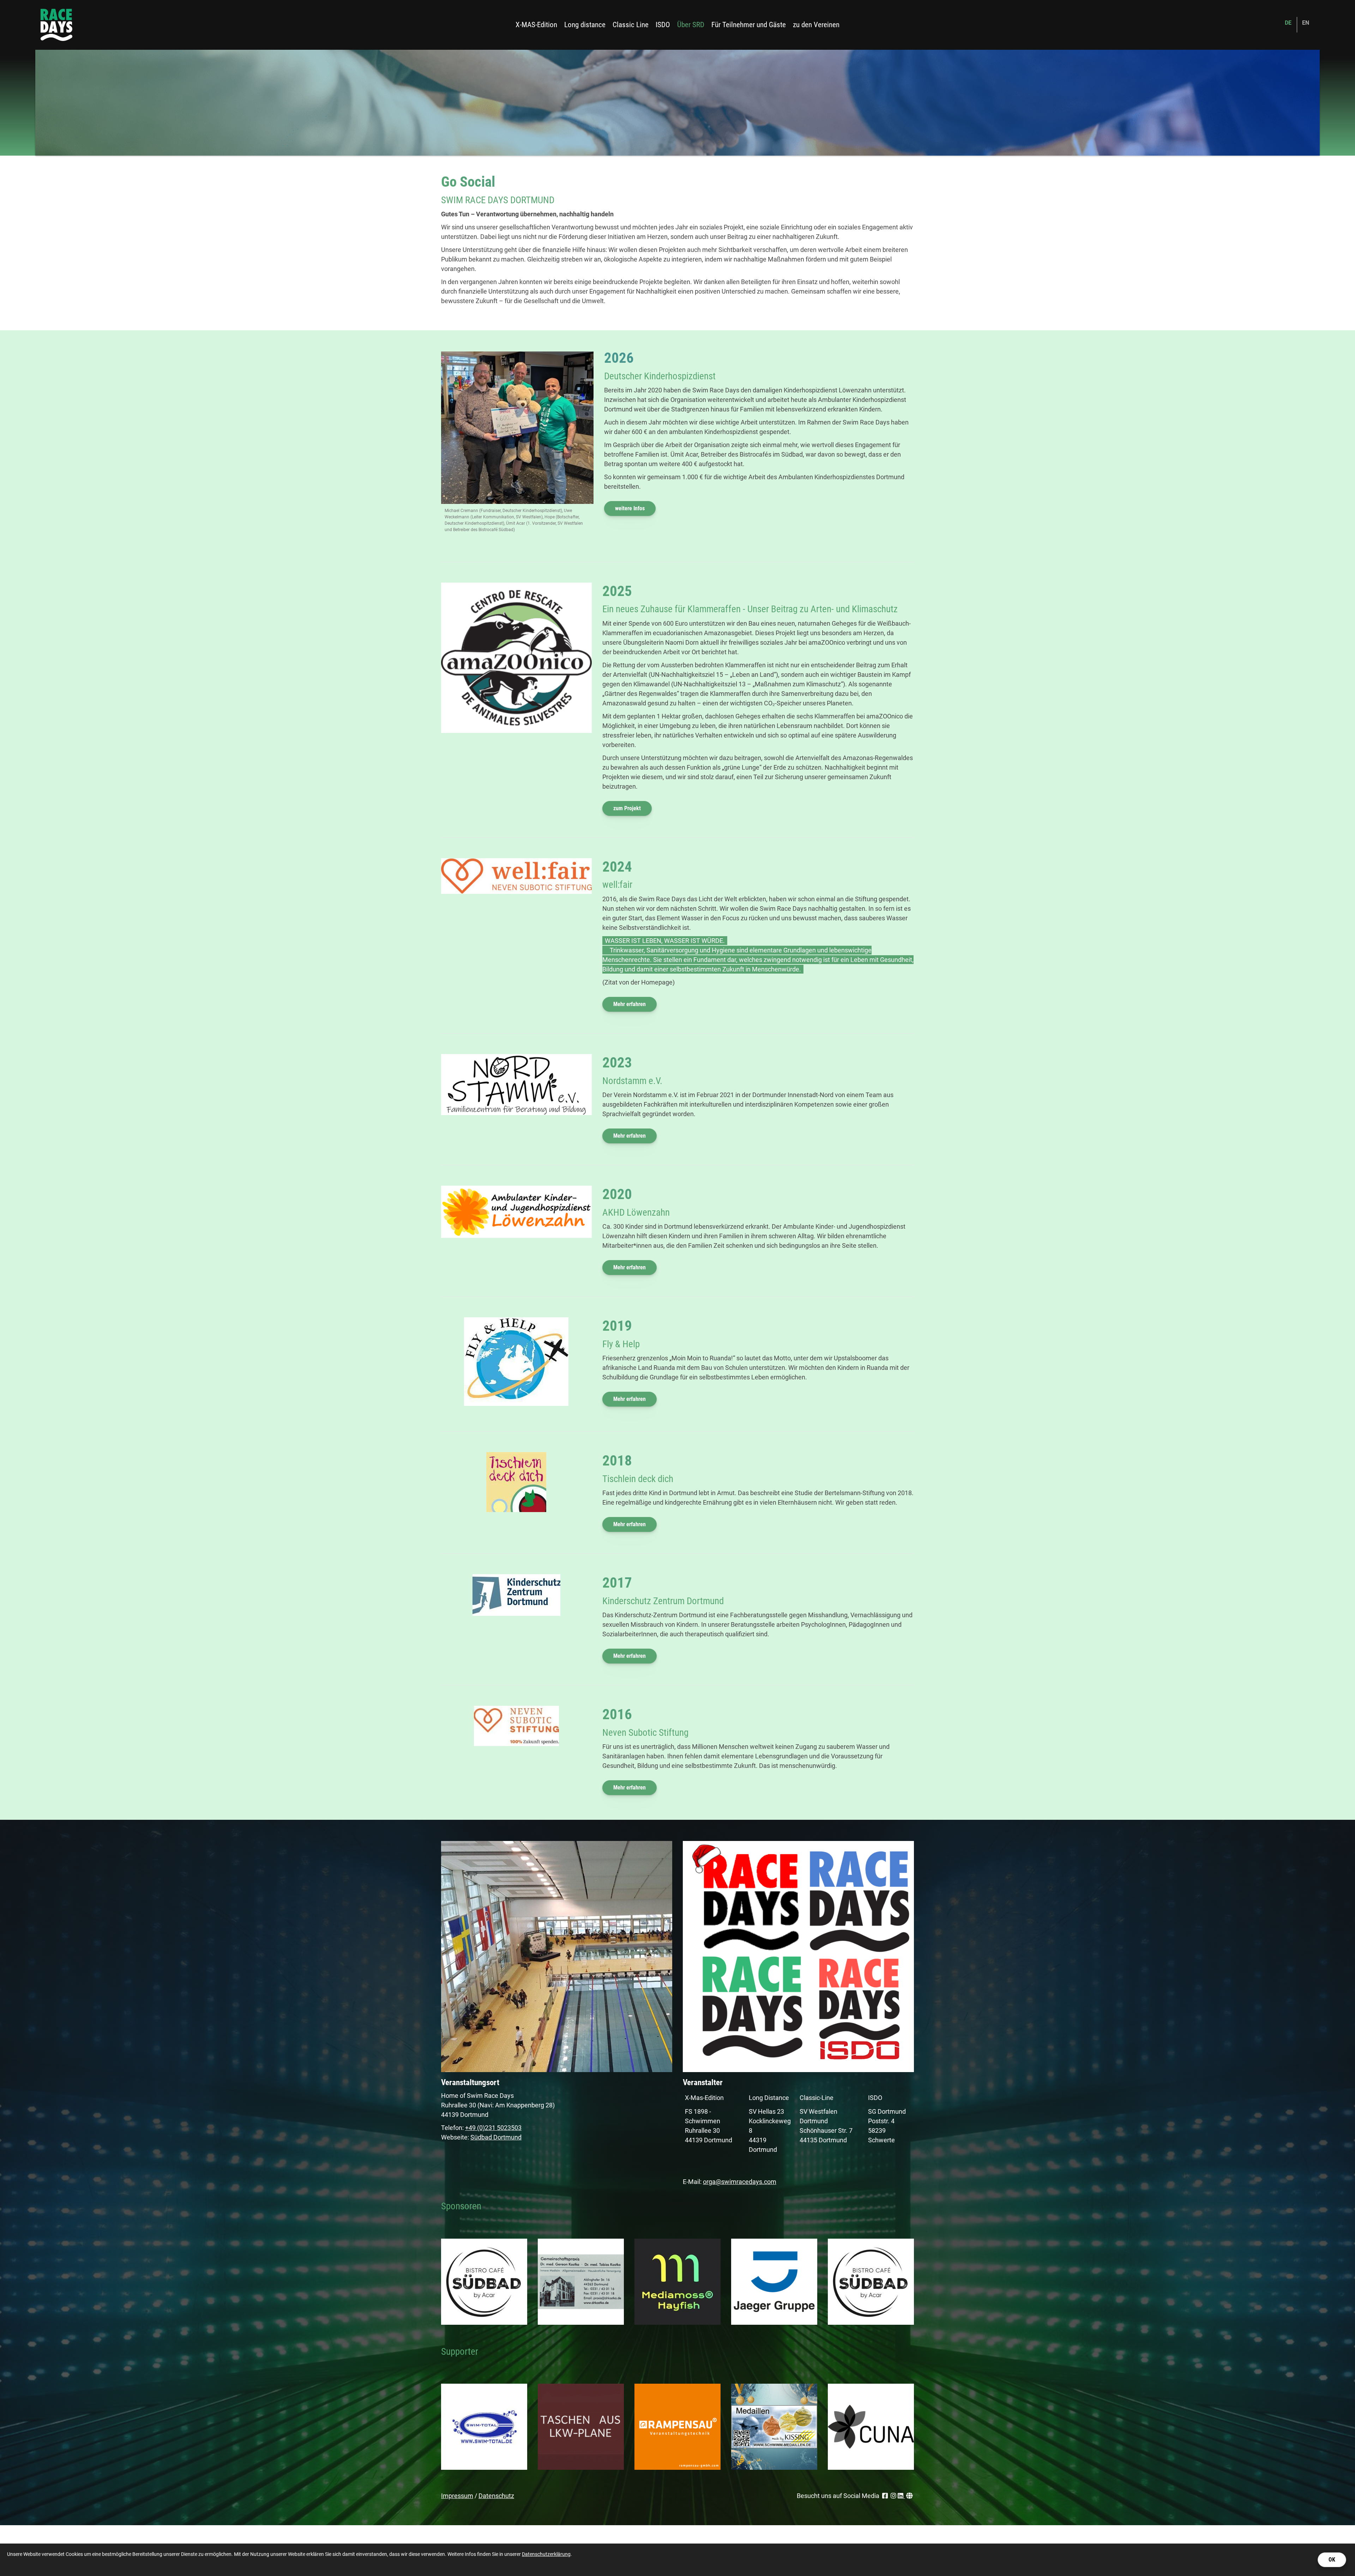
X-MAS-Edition (536, 25)
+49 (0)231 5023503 (493, 2128)
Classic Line (631, 25)
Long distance (585, 25)
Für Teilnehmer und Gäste (749, 25)
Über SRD (691, 25)
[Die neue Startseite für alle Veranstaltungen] (56, 25)
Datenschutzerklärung (546, 2554)
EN (1306, 23)
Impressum (457, 2496)
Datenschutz (496, 2496)
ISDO (663, 25)
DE (1288, 23)
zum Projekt (627, 808)
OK (1332, 2560)
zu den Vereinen (816, 25)
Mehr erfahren (630, 1004)
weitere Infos (630, 508)
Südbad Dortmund (496, 2137)
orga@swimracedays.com (740, 2182)
